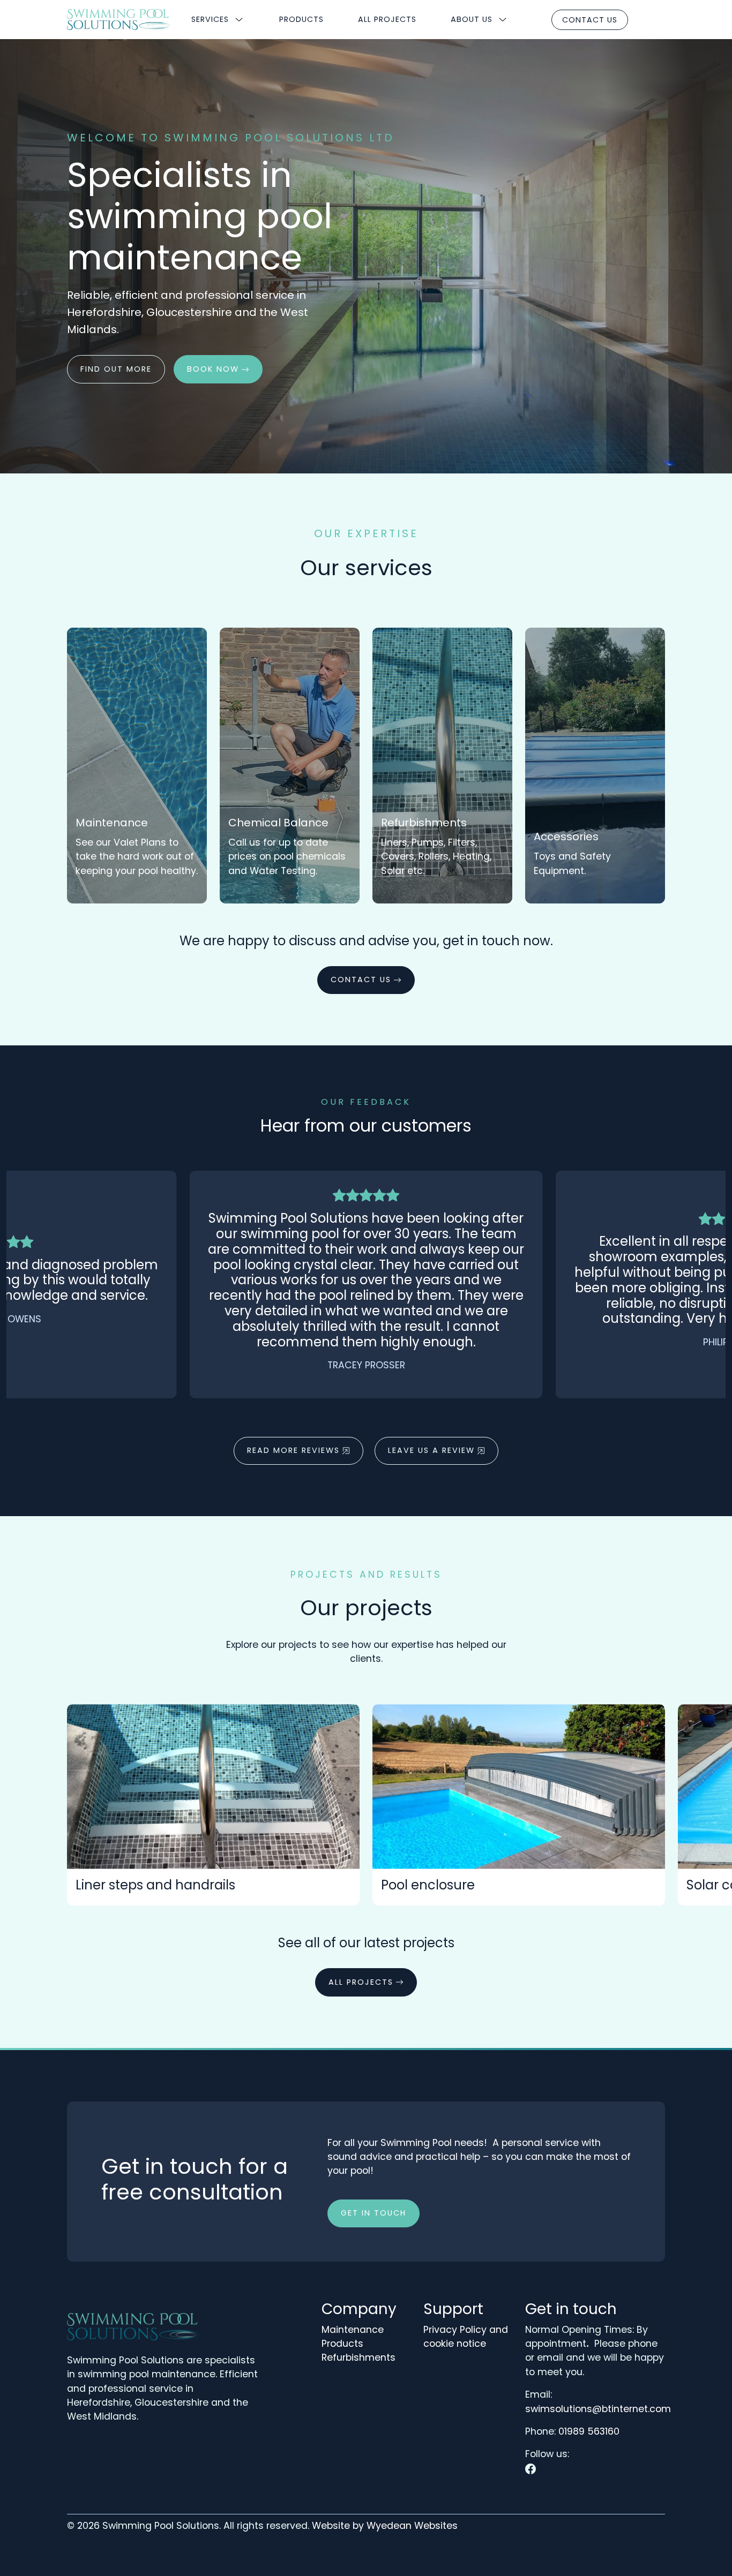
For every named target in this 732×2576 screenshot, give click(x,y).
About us (472, 19)
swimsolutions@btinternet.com (598, 2409)
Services (210, 19)
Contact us (590, 20)
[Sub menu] (239, 20)
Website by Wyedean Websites (385, 2526)
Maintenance (353, 2330)
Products (301, 19)
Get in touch (374, 2213)
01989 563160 (589, 2431)
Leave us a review (431, 1450)
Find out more (116, 369)
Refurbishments (358, 2357)
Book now (213, 369)
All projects (361, 1982)
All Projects (387, 19)
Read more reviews (293, 1450)
